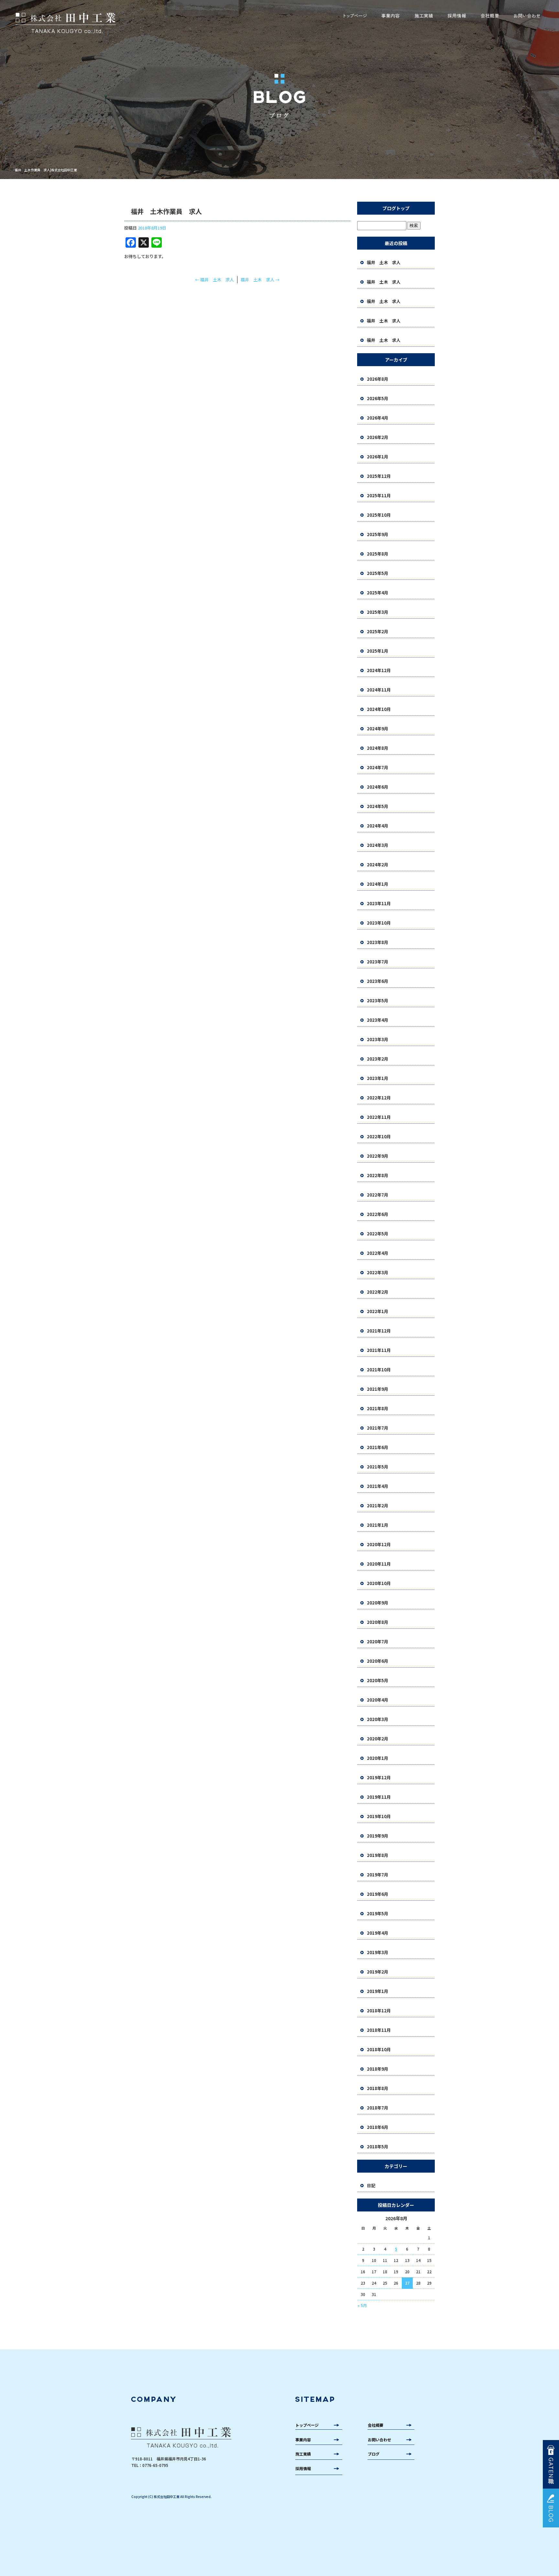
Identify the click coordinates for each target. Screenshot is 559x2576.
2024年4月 (378, 826)
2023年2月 (378, 1059)
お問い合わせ (527, 16)
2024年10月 (379, 709)
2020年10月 (379, 1583)
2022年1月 (378, 1311)
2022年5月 (378, 1234)
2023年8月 (378, 942)
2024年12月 (379, 670)
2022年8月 (378, 1175)
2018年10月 (379, 2049)
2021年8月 (378, 1408)
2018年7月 (378, 2108)
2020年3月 (378, 1719)
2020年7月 (378, 1642)
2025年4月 (378, 593)
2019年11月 (379, 1797)
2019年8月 (378, 1855)
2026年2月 (378, 437)
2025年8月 (378, 554)
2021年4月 (378, 1486)
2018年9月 (378, 2069)
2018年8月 (378, 2088)
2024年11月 (379, 690)
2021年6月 (378, 1447)
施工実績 (424, 16)
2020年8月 (378, 1622)
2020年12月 (379, 1544)
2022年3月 (378, 1272)
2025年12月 (379, 476)
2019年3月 (378, 1952)
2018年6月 (378, 2127)
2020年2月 (378, 1739)
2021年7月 (378, 1428)
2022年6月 (378, 1214)
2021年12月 (379, 1331)
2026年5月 (378, 398)
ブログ (374, 2454)
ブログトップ (396, 208)
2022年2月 (378, 1292)
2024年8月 (378, 748)
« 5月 (362, 2305)
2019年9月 (378, 1836)
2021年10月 (379, 1370)
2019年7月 (378, 1875)
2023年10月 (379, 923)
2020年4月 (378, 1700)
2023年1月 (378, 1078)
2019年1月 (378, 1991)
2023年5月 (378, 1001)
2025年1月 (378, 651)
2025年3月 (378, 612)
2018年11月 (379, 2030)
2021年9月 (378, 1389)
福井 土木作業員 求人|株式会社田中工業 (46, 170)
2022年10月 (379, 1136)
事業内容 (390, 16)
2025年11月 (379, 495)
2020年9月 (378, 1603)
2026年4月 (378, 418)
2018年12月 (379, 2011)
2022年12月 (379, 1098)
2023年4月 (378, 1020)
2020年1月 (378, 1758)
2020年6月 (378, 1661)
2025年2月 (378, 631)
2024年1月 (378, 884)
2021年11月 (379, 1350)
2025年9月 (378, 534)
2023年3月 (378, 1039)
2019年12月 (379, 1777)
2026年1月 (378, 457)
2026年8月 (378, 379)
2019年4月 (378, 1933)
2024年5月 (378, 806)
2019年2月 (378, 1972)
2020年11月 (379, 1564)
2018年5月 (378, 2147)
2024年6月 (378, 787)
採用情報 (457, 16)
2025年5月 (378, 573)
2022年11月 (379, 1117)
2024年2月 (378, 865)
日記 (371, 2185)
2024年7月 (378, 767)
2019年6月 (378, 1894)
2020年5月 (378, 1680)
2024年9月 (378, 729)
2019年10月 (379, 1816)
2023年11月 (379, 903)
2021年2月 (378, 1506)
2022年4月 (378, 1253)
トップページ (355, 16)
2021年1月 (378, 1525)
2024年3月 (378, 845)
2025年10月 (379, 515)
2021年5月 (378, 1467)
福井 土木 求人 (214, 280)
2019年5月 (378, 1913)
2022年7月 (378, 1195)
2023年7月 (378, 962)
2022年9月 (378, 1156)
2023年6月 (378, 981)
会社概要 (490, 16)
